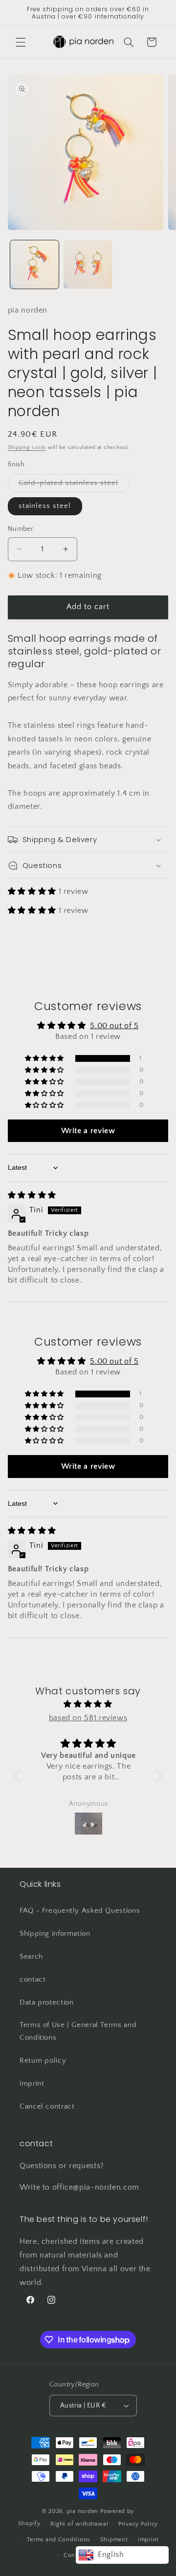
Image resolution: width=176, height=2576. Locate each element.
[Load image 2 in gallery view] (88, 264)
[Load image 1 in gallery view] (34, 264)
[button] (21, 42)
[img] (32, 1195)
